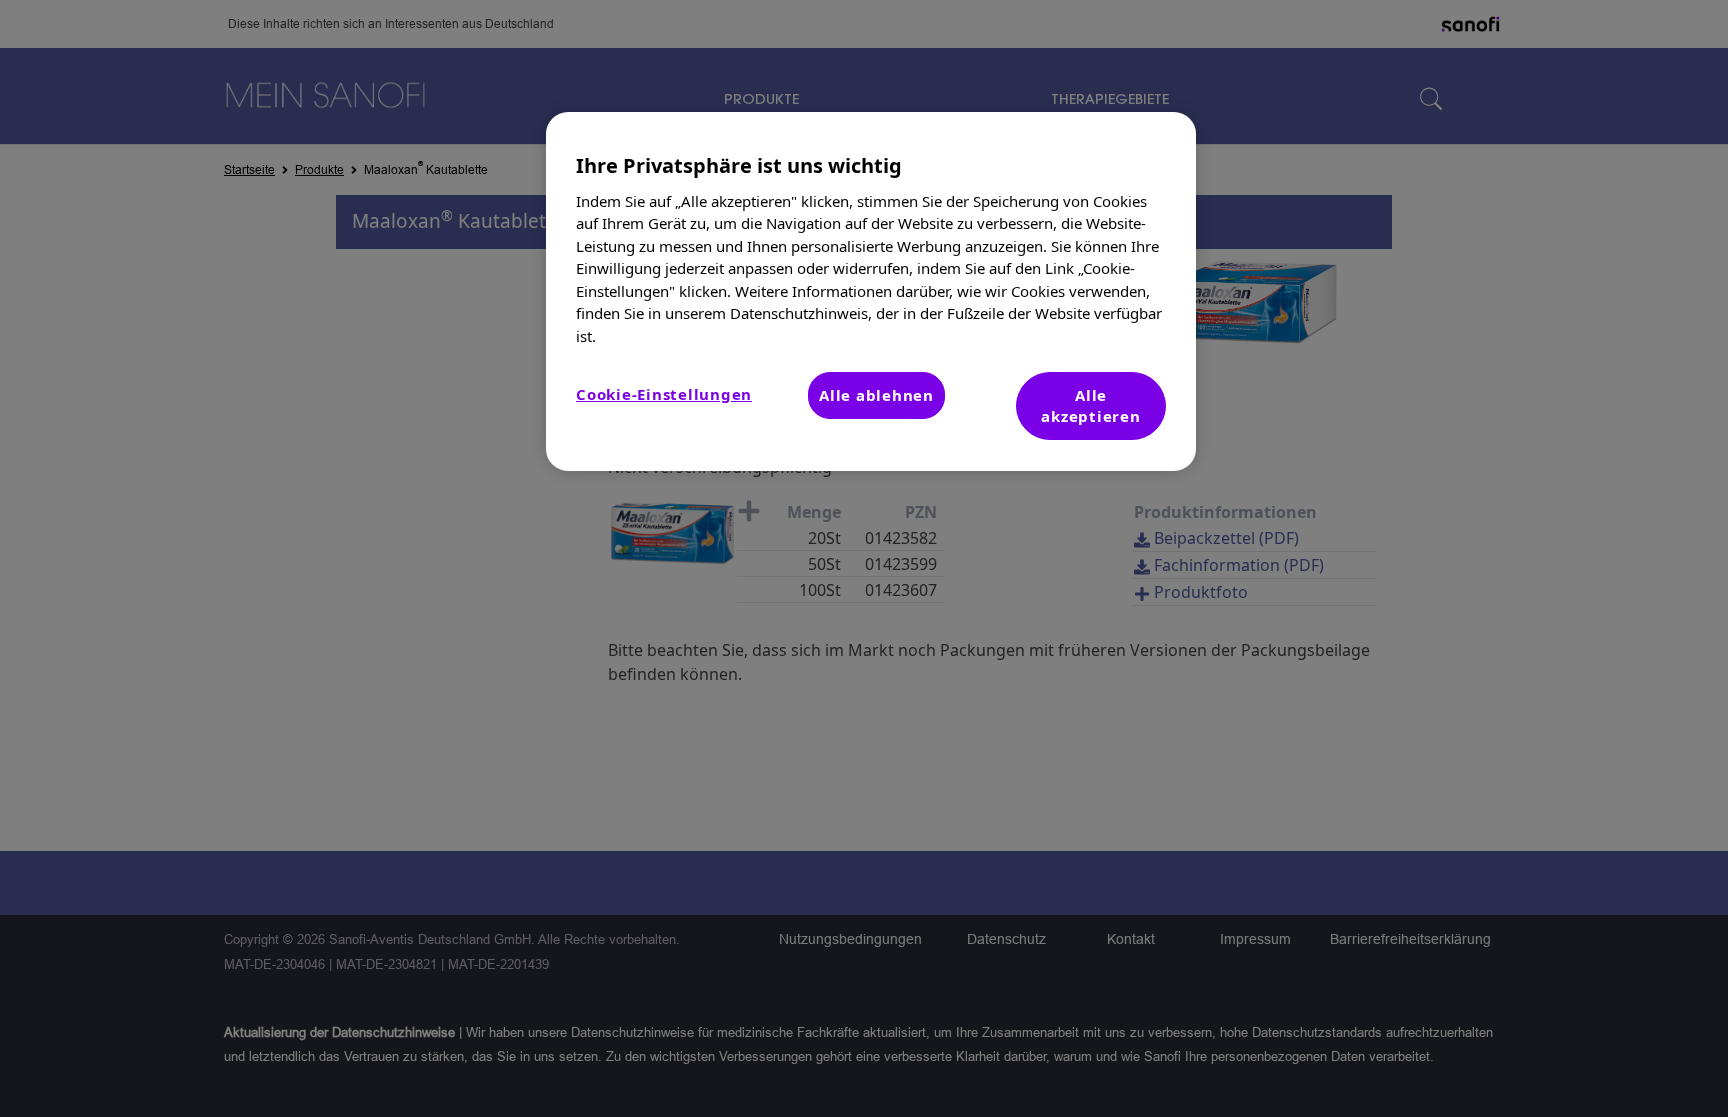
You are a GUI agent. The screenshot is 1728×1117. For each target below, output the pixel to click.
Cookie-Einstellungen (664, 394)
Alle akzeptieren (1090, 405)
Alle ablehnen (876, 395)
